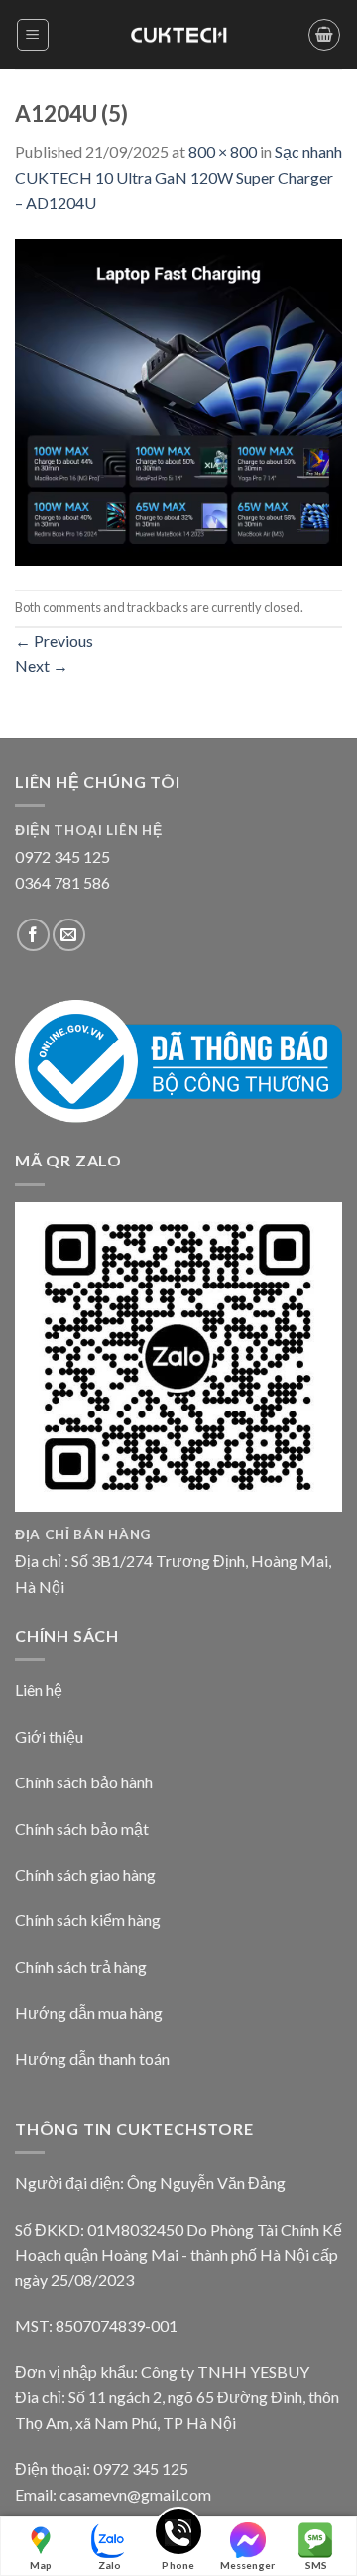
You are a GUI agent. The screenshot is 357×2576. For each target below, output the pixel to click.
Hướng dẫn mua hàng (89, 2012)
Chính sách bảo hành (84, 1782)
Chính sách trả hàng (81, 1966)
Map (41, 2565)
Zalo (110, 2565)
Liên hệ (39, 1690)
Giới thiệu (49, 1736)
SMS (316, 2565)
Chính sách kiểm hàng (88, 1920)
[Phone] (178, 2535)
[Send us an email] (69, 935)
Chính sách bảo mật (82, 1829)
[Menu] (33, 35)
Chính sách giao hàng (85, 1874)
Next (42, 665)
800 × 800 (223, 151)
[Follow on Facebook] (33, 935)
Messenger (247, 2565)
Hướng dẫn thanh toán (92, 2059)
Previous (54, 640)
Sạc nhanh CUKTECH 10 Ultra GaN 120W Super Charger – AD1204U (178, 177)
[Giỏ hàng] (324, 35)
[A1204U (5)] (178, 400)
